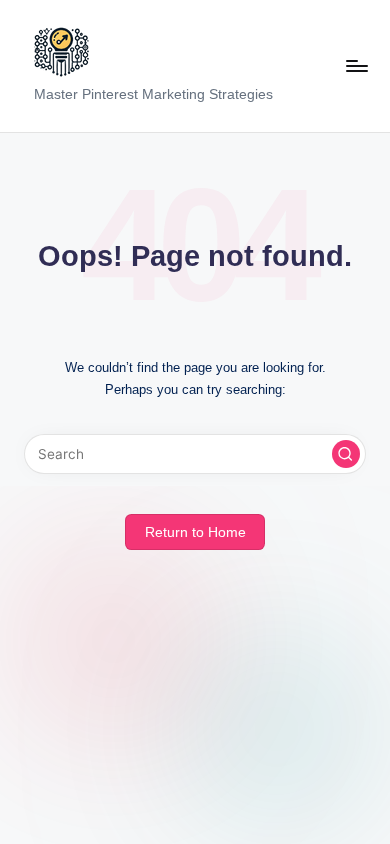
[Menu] (356, 65)
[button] (346, 454)
